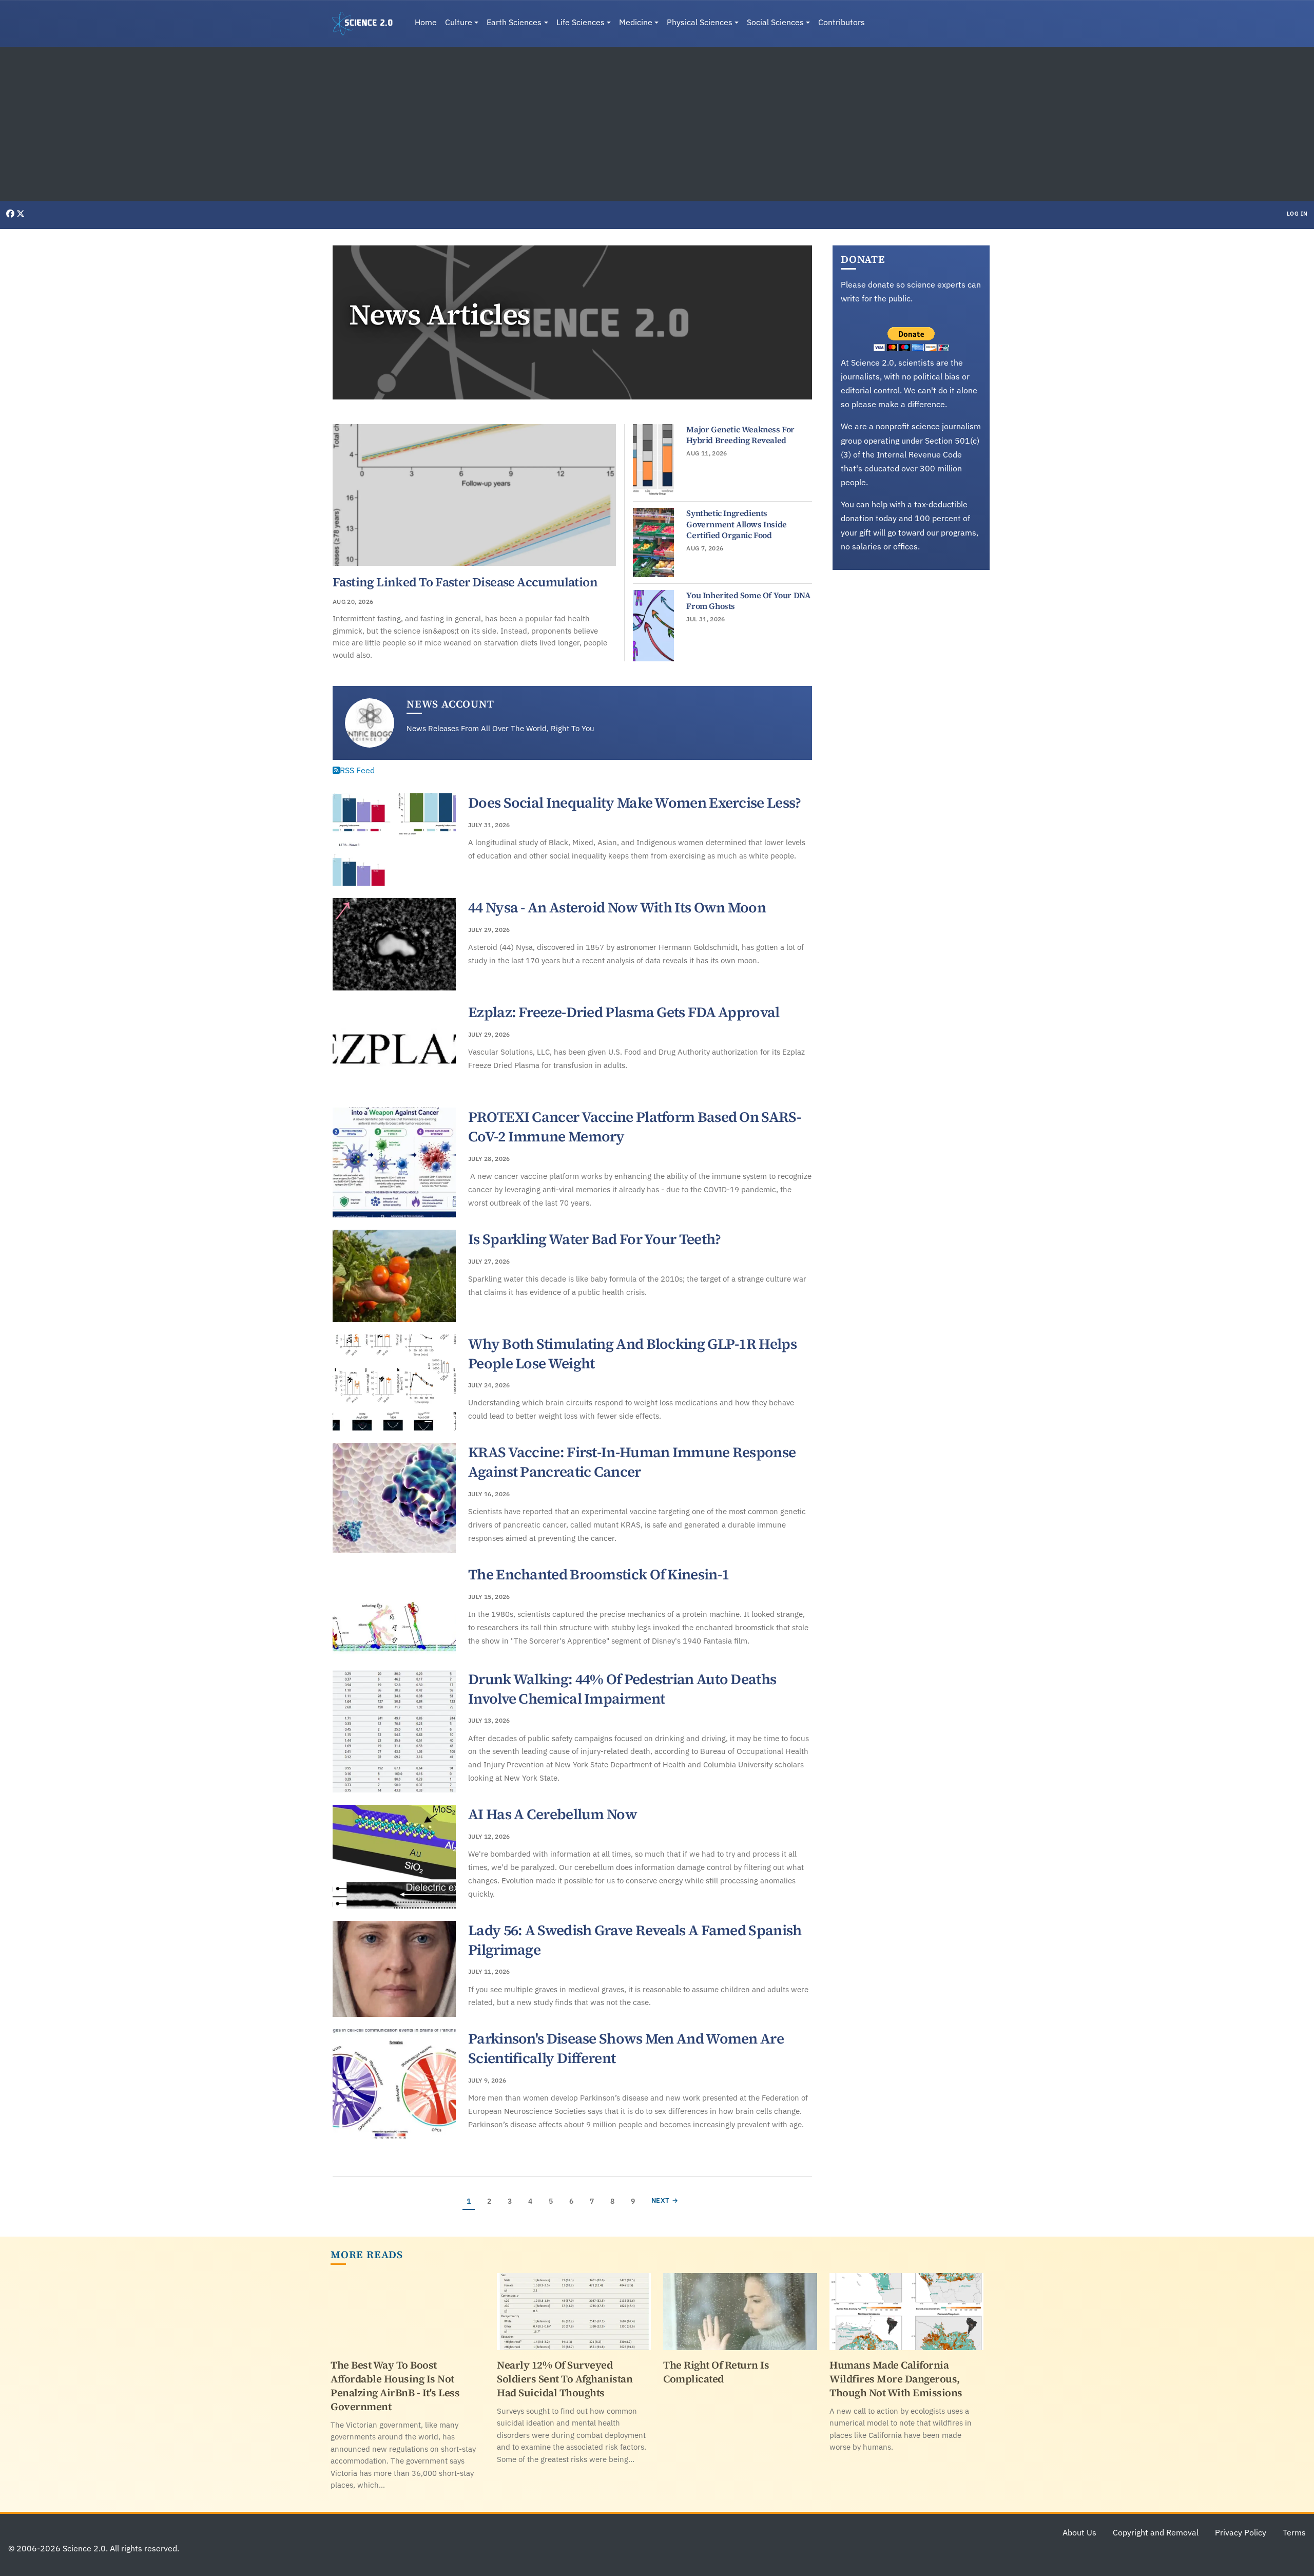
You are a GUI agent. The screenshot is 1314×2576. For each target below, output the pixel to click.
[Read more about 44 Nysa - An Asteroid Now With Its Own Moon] (394, 944)
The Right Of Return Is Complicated (716, 2372)
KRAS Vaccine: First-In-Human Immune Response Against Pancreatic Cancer (632, 1462)
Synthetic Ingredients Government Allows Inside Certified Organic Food (736, 524)
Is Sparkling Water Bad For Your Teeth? (594, 1239)
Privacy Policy (1241, 2532)
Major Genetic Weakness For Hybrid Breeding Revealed (740, 435)
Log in (1297, 214)
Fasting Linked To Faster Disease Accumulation (465, 582)
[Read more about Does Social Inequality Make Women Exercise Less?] (394, 839)
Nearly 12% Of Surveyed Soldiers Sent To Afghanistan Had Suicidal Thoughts (565, 2379)
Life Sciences (581, 22)
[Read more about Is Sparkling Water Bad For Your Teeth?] (394, 1276)
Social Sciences (775, 22)
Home (426, 22)
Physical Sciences (700, 22)
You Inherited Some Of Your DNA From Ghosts (748, 601)
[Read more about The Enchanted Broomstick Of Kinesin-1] (394, 1611)
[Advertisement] (657, 124)
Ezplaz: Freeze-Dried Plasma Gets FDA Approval (624, 1012)
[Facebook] (11, 214)
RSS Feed (357, 770)
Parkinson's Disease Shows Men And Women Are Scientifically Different (626, 2048)
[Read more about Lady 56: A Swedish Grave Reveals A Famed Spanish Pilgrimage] (394, 1969)
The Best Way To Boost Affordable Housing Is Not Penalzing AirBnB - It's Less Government (395, 2386)
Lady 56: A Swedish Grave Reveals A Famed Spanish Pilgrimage (635, 1940)
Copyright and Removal (1156, 2532)
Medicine (636, 22)
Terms (1294, 2532)
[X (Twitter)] (21, 214)
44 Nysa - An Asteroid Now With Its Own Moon (617, 907)
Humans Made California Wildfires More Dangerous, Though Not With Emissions (896, 2379)
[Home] (366, 24)
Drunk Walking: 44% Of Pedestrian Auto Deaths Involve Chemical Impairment (622, 1689)
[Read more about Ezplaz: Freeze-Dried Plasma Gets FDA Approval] (394, 1049)
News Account (450, 704)
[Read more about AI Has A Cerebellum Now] (394, 1857)
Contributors (842, 22)
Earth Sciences (514, 22)
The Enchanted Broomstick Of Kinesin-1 (598, 1574)
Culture (459, 22)
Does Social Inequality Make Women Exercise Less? (634, 803)
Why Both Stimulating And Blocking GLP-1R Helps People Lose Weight (632, 1353)
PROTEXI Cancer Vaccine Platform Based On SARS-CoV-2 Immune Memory (634, 1127)
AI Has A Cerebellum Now (553, 1814)
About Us (1079, 2532)
